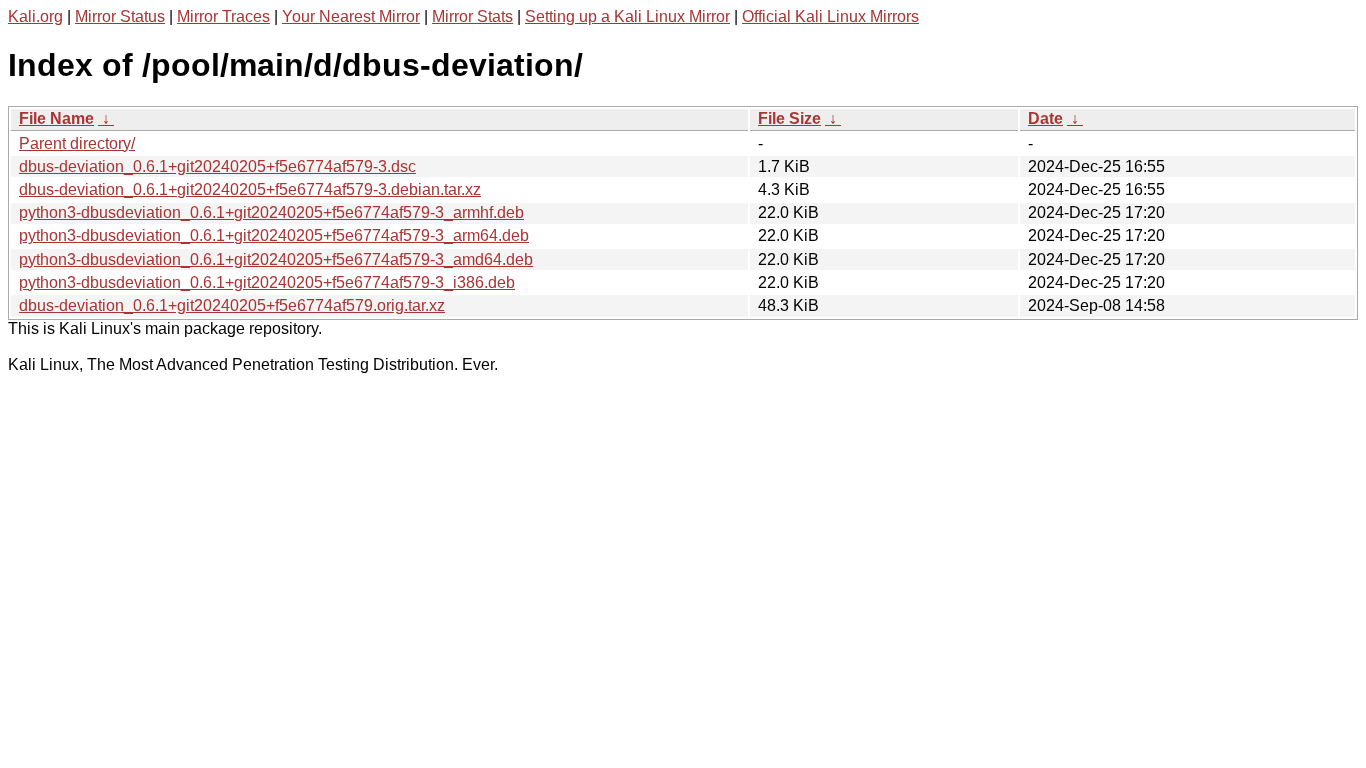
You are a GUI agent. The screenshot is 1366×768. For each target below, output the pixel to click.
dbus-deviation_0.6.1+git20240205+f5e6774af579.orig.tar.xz (232, 305)
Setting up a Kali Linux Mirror (627, 16)
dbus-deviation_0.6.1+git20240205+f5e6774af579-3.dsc (217, 166)
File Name (56, 118)
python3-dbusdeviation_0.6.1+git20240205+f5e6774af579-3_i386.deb (267, 282)
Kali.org (35, 16)
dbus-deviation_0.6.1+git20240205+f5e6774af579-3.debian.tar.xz (250, 189)
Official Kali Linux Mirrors (830, 16)
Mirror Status (120, 16)
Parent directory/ (77, 143)
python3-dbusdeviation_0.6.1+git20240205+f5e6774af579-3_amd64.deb (276, 259)
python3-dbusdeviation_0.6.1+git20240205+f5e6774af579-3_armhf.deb (271, 212)
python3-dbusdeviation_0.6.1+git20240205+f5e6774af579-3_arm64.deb (274, 235)
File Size (789, 118)
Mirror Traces (223, 16)
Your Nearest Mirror (351, 16)
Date (1045, 118)
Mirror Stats (472, 16)
